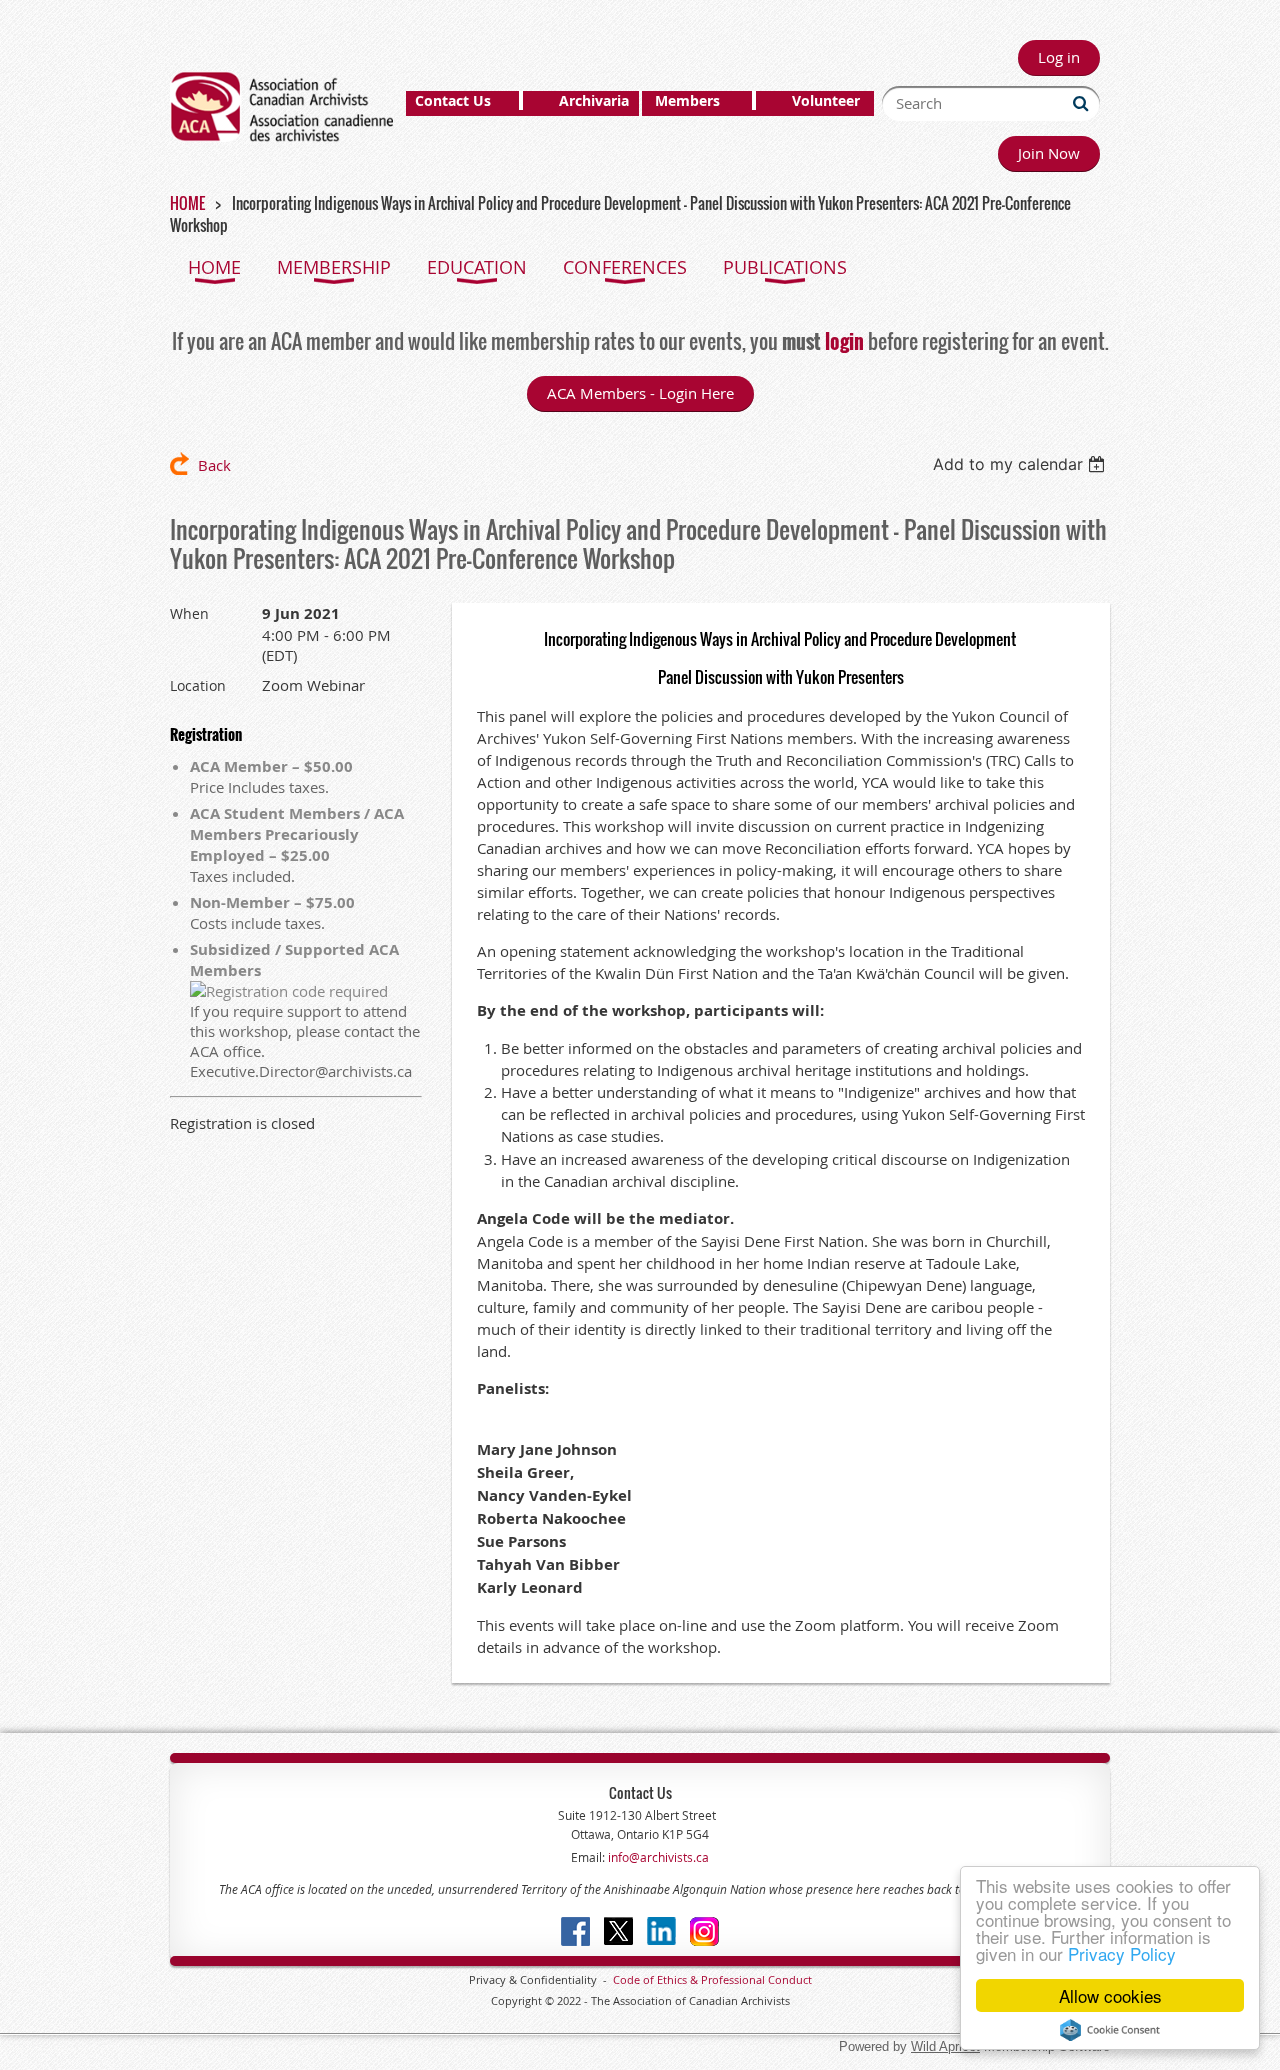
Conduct (788, 1979)
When (189, 613)
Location (198, 685)
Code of (635, 1979)
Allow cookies (1110, 1995)
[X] (618, 1931)
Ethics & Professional (711, 1979)
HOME (187, 203)
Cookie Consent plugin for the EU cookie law (1110, 2030)
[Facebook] (575, 1931)
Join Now (1049, 153)
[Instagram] (704, 1931)
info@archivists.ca (657, 1857)
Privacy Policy (1122, 1953)
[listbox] (1021, 464)
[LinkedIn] (661, 1931)
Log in (1059, 57)
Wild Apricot (945, 2046)
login (844, 341)
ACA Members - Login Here (640, 393)
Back (214, 465)
